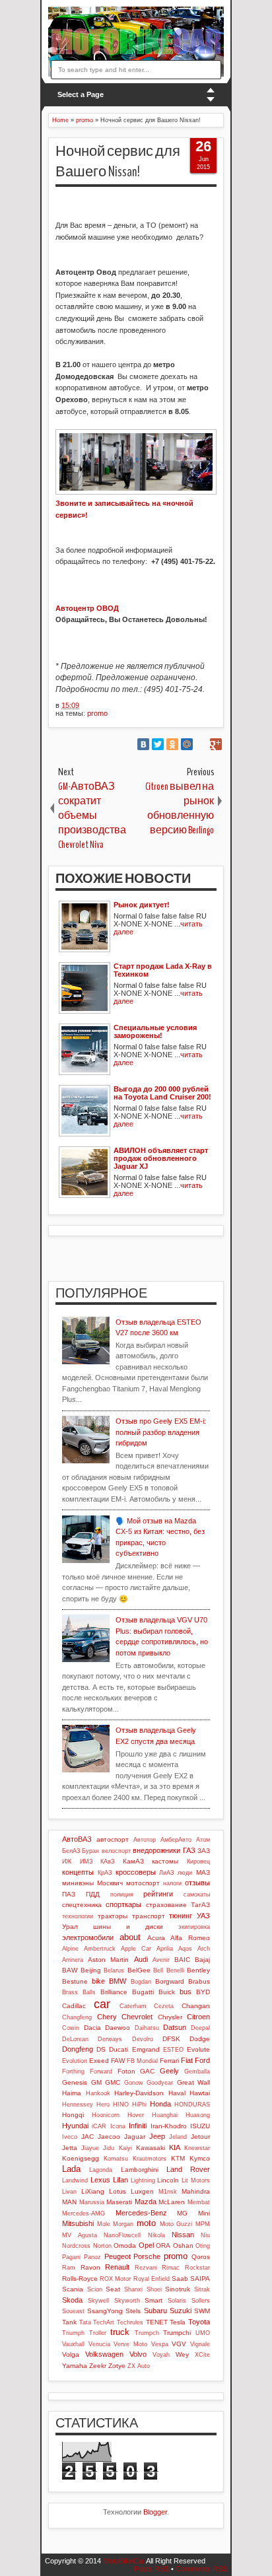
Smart (153, 2300)
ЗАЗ (204, 1851)
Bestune (75, 1981)
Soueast (73, 2311)
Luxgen (142, 2191)
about (130, 1937)
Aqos (185, 1949)
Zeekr (98, 2366)
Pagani (71, 2257)
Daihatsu (147, 2028)
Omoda (125, 2245)
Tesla (178, 2322)
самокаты (197, 1895)
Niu (205, 2235)
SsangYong (105, 2311)
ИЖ (67, 1862)
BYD (203, 1992)
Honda (160, 2104)
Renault (117, 2267)
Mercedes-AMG (84, 2213)
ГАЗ (189, 1850)
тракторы (113, 1916)
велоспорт (116, 1851)
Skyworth (127, 2301)
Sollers (201, 2301)
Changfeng (77, 2017)
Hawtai (200, 2093)
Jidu (109, 2148)
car (102, 2004)
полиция (122, 1895)
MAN (69, 2202)
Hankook (98, 2093)
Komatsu (116, 2159)
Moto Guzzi (176, 2224)
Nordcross (76, 2246)
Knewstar (197, 2148)
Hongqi (73, 2115)
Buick (167, 1992)
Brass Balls (79, 1992)
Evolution (75, 2061)
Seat (113, 2289)
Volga (71, 2354)
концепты (78, 1872)
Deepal (200, 2028)
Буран (90, 1851)
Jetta (70, 2148)
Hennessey (78, 2105)
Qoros (201, 2257)
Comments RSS (201, 2569)
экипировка (194, 1927)
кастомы (165, 1861)
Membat (199, 2202)
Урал (70, 1927)
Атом (203, 1840)
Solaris (177, 2301)
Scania (73, 2289)
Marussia (92, 2202)
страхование (166, 1905)
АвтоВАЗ (77, 1839)
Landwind (75, 2180)
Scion (95, 2289)
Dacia (92, 2028)
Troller (98, 2333)
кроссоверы (136, 1872)
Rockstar (197, 2268)
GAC (147, 2071)
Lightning (143, 2180)
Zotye (117, 2366)
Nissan (183, 2235)
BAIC (182, 1960)
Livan (69, 2192)
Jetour (200, 2137)
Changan (196, 2006)
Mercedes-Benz (141, 2213)
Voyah (161, 2355)
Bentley (198, 1970)
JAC (87, 2137)
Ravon (90, 2267)
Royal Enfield (152, 2279)
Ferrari (169, 2061)
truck (120, 2332)
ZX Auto (139, 2366)
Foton (126, 2071)
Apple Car (136, 1949)
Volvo (138, 2354)
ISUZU (200, 2126)
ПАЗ (69, 1894)
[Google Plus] (216, 744)
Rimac (171, 2268)
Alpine (70, 1949)
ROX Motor (115, 2279)
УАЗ (203, 1916)
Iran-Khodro (169, 2126)
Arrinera (73, 1960)
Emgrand (146, 2049)
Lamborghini (140, 2170)
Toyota (199, 2322)
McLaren (172, 2202)
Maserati (119, 2202)
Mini (204, 2213)
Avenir (161, 1960)
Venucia (99, 2344)
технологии (78, 1916)
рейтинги (158, 1894)
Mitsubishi (78, 2223)
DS (101, 2049)
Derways (110, 2039)
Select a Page (81, 94)
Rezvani (146, 2268)
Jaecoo (109, 2137)
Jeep (157, 2136)
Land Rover (188, 2169)
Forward (101, 2071)
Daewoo (118, 2028)
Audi (141, 1959)
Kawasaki (151, 2148)
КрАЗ (105, 1873)
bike (98, 1981)
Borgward (170, 1981)
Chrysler (170, 2017)
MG (182, 2213)
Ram (69, 2268)
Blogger (155, 2512)
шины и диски (128, 1927)
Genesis (75, 2082)
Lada (71, 2169)
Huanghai (165, 2115)
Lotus (118, 2191)
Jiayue (90, 2148)
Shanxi (133, 2289)
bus (186, 1992)
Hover (136, 2115)
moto (146, 2223)
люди (185, 1873)
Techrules (130, 2322)
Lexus (100, 2180)
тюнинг (181, 1916)
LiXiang (93, 2191)
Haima (72, 2093)
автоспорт (113, 1839)
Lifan (120, 2180)
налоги (172, 1883)
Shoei (154, 2289)
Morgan (123, 2224)
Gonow (134, 2083)
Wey (182, 2354)
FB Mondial (142, 2061)
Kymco (200, 2158)
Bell (158, 1970)
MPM (203, 2224)
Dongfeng (78, 2049)
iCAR (99, 2126)
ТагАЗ (200, 1905)
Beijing (91, 1970)
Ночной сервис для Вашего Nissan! (118, 161)
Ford (202, 2060)
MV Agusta (80, 2235)
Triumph (73, 2333)
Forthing (73, 2071)
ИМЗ (86, 1862)
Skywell (98, 2301)
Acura (156, 1938)
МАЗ (203, 1872)
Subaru (155, 2311)
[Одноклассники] (172, 744)
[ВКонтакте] (143, 744)
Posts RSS (152, 2569)
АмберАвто (176, 1840)
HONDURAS (192, 2105)
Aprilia (165, 1949)
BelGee (139, 1970)
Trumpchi (177, 2333)
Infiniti (138, 2126)
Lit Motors (196, 2180)
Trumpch (147, 2333)
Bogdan (141, 1982)
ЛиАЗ (166, 1873)
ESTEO (173, 2050)
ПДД (93, 1894)
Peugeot (118, 2256)
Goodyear (160, 2083)
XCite (202, 2355)
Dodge (200, 2039)
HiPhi (139, 2105)
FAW (118, 2061)
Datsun (175, 2027)
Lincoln (168, 2180)
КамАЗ (133, 1861)
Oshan (183, 2245)
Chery (107, 2017)
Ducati (119, 2049)
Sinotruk (178, 2289)
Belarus (114, 1970)
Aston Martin (108, 1960)
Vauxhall (73, 2344)
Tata (85, 2322)
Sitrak (202, 2289)
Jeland (178, 2137)
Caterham (133, 2006)
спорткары (123, 1904)
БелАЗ (71, 1851)
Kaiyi (125, 2148)
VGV (179, 2344)
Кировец (198, 1862)
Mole (104, 2224)
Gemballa (197, 2071)
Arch (204, 1949)
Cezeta (164, 2006)
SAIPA (200, 2279)
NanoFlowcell (122, 2235)
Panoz (92, 2257)
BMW (118, 1981)
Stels (133, 2311)
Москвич (110, 1883)
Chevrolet (137, 2017)
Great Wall (194, 2082)
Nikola (156, 2235)
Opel (146, 2245)
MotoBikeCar (124, 2561)
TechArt (104, 2322)
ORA (163, 2245)
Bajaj (202, 1960)
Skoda (72, 2300)
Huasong (198, 2115)
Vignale (200, 2344)
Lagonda (101, 2170)
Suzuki (181, 2311)
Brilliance (114, 1992)
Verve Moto (130, 2344)
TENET (157, 2322)
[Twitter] (158, 744)
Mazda (146, 2202)
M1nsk (168, 2192)
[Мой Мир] (187, 744)
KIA (175, 2147)
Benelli (175, 1970)
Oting (203, 2246)
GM (96, 2082)
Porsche (147, 2256)
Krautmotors (150, 2159)
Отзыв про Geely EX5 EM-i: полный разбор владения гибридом (161, 1432)
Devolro (143, 2039)
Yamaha (75, 2366)
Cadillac (74, 2006)
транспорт (149, 1916)
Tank (69, 2322)
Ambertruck (100, 1949)
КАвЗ (107, 1862)
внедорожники (156, 1850)
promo (97, 713)
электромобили (88, 1937)
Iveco (70, 2137)
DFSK (171, 2039)
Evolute (198, 2049)
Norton (102, 2246)
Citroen (198, 2017)
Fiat (187, 2060)
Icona (118, 2126)
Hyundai (75, 2126)
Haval (177, 2093)
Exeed (99, 2061)
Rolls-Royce (80, 2279)
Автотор (145, 1840)
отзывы (197, 1883)
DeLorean (75, 2039)
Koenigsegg (81, 2158)
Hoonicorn (106, 2115)
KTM (178, 2158)
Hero (103, 2105)
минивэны (78, 1883)
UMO (203, 2333)
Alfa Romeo (190, 1938)
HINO (121, 2105)
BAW (70, 1970)
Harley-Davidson (139, 2093)
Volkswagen (104, 2354)
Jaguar (135, 2137)
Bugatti (143, 1992)
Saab (180, 2279)
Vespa (160, 2344)
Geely (169, 2071)
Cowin (71, 2028)
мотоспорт (143, 1883)
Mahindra (196, 2191)
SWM (202, 2311)
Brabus (199, 1981)
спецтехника (82, 1905)
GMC (113, 2082)
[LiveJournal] (201, 744)
